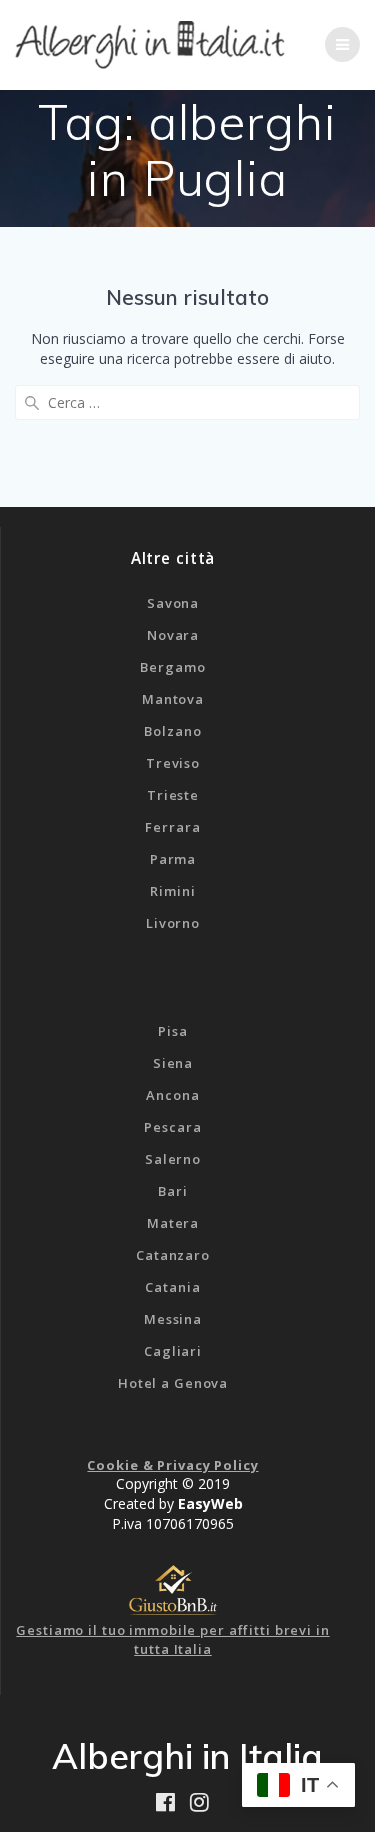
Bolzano (172, 731)
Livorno (173, 923)
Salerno (173, 1159)
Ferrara (172, 827)
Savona (173, 603)
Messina (173, 1319)
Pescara (172, 1127)
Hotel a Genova (173, 1383)
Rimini (172, 891)
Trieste (173, 795)
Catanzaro (173, 1255)
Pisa (173, 1031)
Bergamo (172, 667)
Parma (173, 859)
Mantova (173, 699)
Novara (173, 635)
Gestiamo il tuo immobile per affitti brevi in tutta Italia (172, 1640)
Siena (173, 1063)
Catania (172, 1287)
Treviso (173, 763)
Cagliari (173, 1351)
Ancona (172, 1095)
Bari (173, 1191)
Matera (173, 1223)
